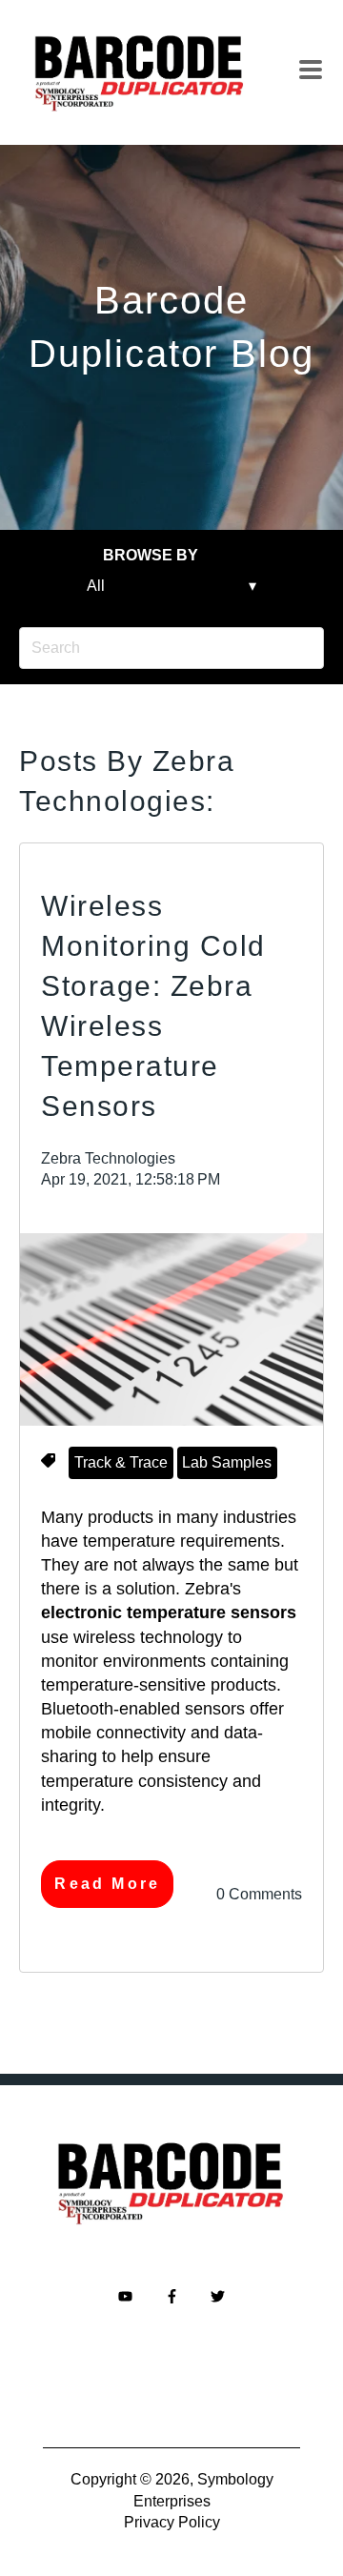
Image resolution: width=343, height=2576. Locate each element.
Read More (107, 1884)
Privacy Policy (172, 2522)
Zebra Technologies (108, 1158)
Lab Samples (227, 1462)
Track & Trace (121, 1462)
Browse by (151, 555)
